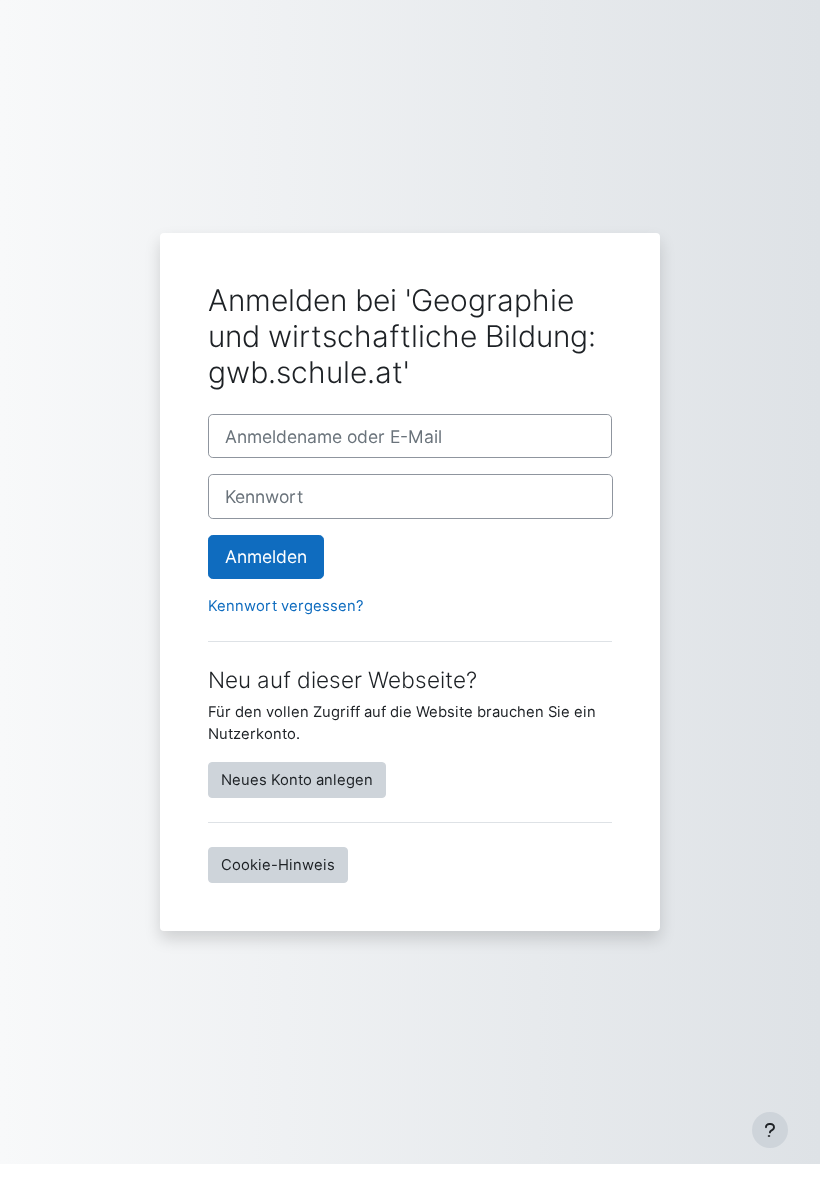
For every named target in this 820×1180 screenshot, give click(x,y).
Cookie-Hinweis (278, 865)
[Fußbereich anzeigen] (770, 1130)
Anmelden (266, 556)
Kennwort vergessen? (286, 606)
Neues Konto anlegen (297, 780)
